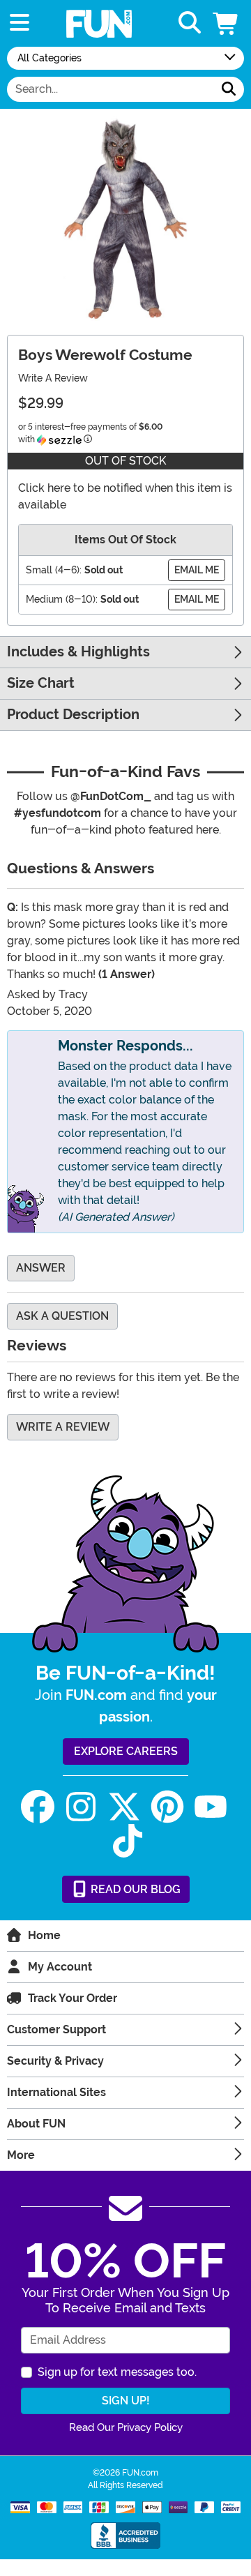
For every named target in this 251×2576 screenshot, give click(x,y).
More (21, 2155)
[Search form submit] (229, 89)
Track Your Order (73, 1998)
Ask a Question (62, 1316)
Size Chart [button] (41, 683)
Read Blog (134, 1889)
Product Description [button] (73, 715)
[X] (124, 1807)
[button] (227, 23)
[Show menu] (20, 23)
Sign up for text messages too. (117, 2372)
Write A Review (53, 378)
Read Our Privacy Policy (126, 2427)
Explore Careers (126, 1751)
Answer (41, 1268)
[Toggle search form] (190, 23)
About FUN (36, 2124)
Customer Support (56, 2029)
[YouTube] (211, 1807)
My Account (60, 1967)
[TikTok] (128, 1841)
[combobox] (111, 89)
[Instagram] (81, 1807)
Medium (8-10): (62, 599)
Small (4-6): (54, 570)
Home (44, 1935)
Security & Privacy (55, 2061)
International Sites (56, 2092)
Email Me (197, 570)
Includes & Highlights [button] (78, 652)
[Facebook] (38, 1807)
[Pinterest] (167, 1807)
